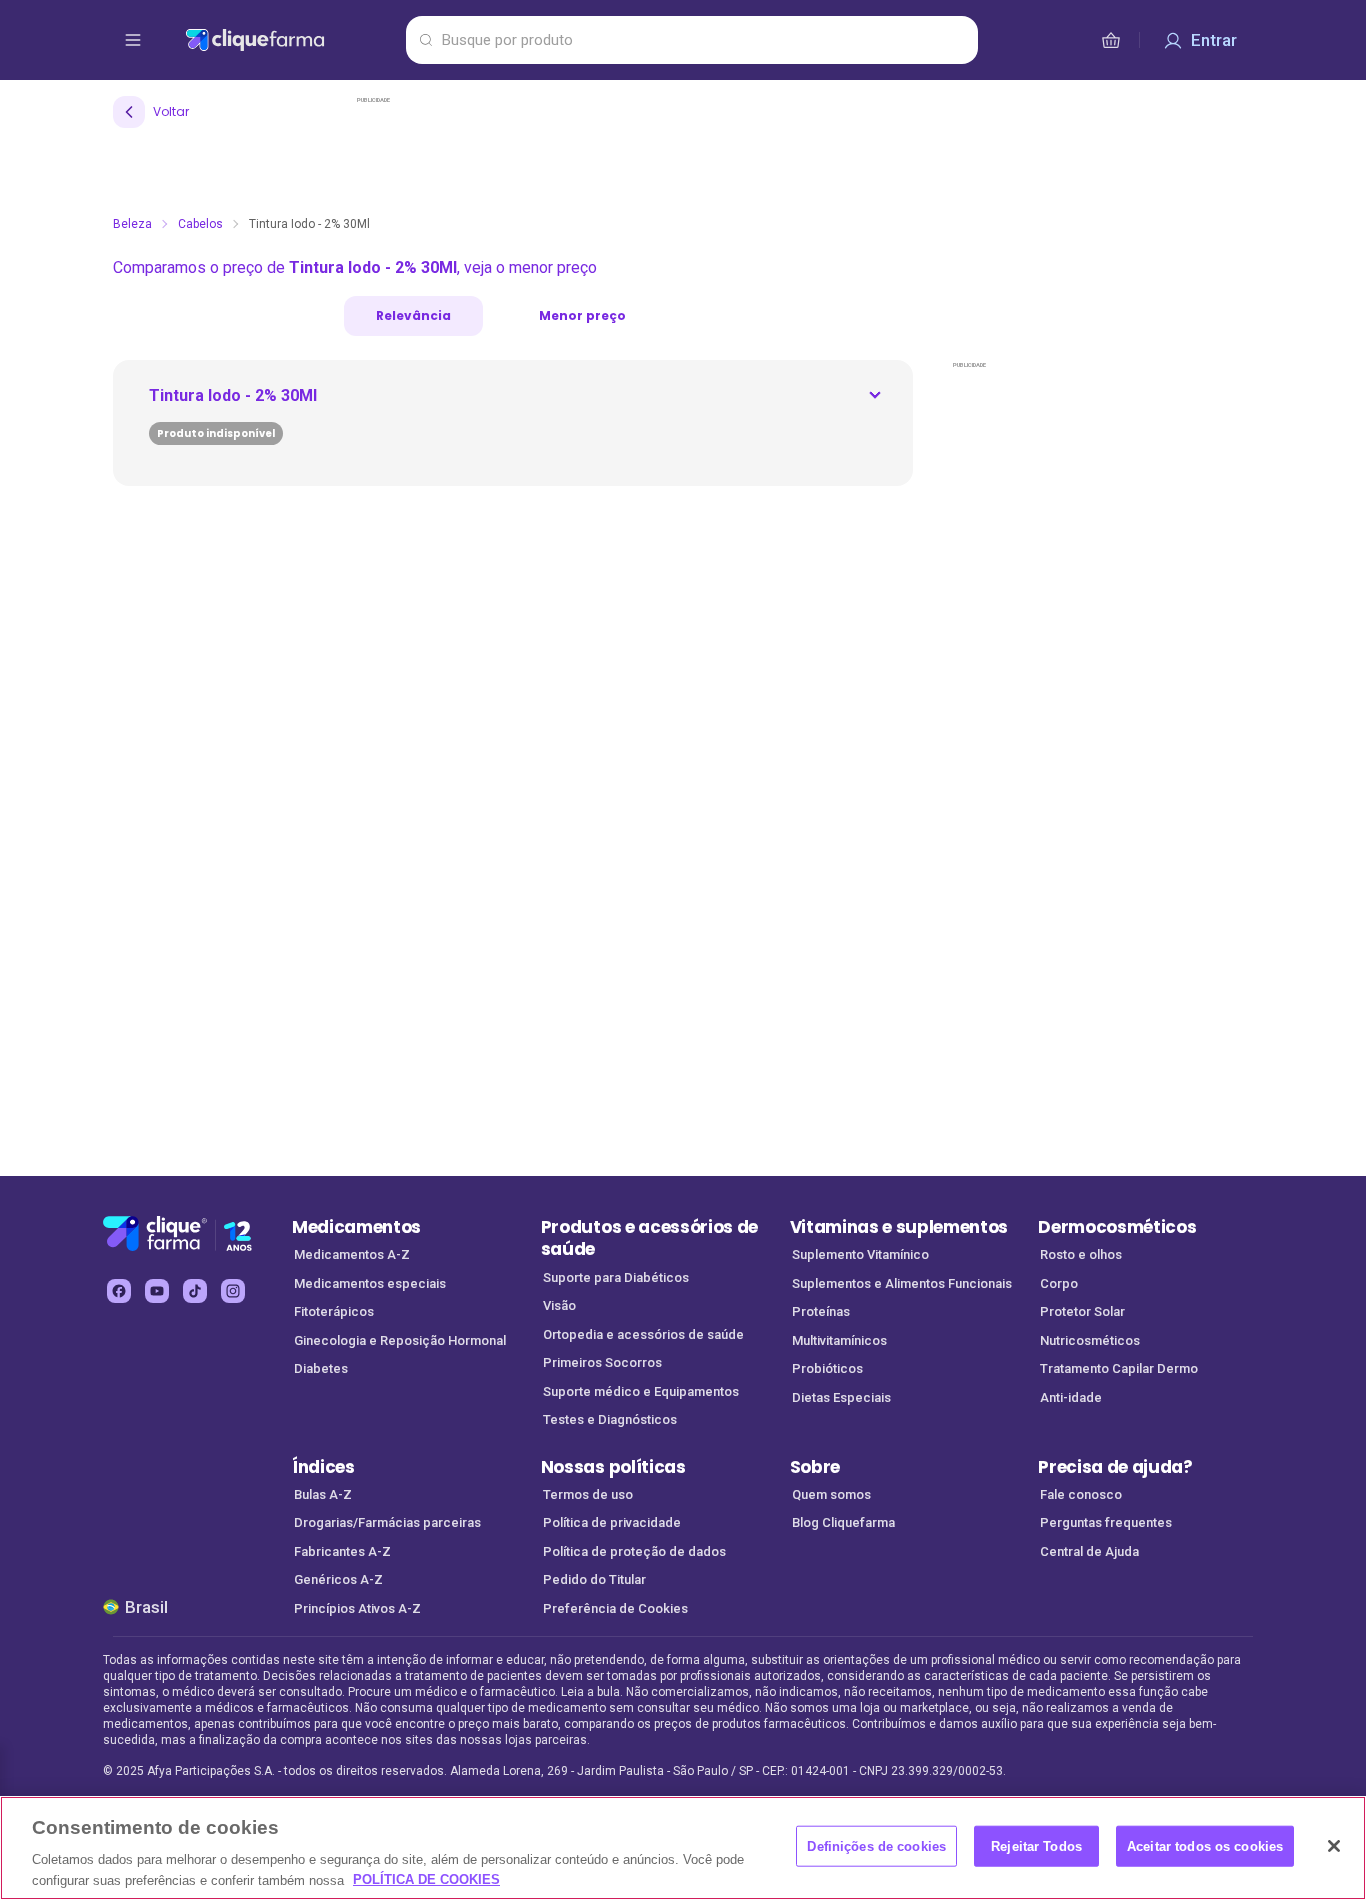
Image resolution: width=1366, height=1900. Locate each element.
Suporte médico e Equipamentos (641, 1391)
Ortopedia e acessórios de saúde (643, 1334)
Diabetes (321, 1368)
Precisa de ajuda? (1115, 1467)
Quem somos (831, 1494)
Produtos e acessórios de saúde (649, 1238)
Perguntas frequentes (1106, 1522)
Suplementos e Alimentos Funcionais (902, 1283)
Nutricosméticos (1090, 1340)
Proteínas (821, 1311)
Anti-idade (1071, 1397)
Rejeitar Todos (1036, 1846)
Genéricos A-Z (338, 1579)
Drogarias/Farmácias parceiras (387, 1522)
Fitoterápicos (334, 1311)
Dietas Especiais (841, 1397)
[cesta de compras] (1111, 40)
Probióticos (827, 1368)
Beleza (132, 224)
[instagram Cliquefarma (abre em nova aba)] (233, 1291)
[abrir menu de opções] (133, 40)
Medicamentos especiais (370, 1283)
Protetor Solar (1082, 1311)
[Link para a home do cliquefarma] (291, 40)
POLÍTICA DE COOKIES (426, 1879)
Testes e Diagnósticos (610, 1419)
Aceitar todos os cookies (1205, 1846)
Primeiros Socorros (602, 1362)
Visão (559, 1305)
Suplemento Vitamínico (860, 1254)
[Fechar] (1334, 1846)
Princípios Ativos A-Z (357, 1608)
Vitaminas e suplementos (899, 1227)
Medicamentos (356, 1227)
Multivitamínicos (839, 1340)
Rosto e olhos (1081, 1254)
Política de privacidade (612, 1522)
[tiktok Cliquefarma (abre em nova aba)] (195, 1291)
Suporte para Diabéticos (616, 1277)
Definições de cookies (876, 1846)
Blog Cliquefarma (843, 1522)
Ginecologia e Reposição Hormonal (400, 1340)
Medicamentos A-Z (352, 1254)
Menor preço (582, 315)
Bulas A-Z (323, 1494)
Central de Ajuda (1089, 1551)
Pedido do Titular (594, 1579)
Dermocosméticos (1117, 1227)
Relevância (413, 315)
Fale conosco (1081, 1494)
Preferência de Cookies (615, 1608)
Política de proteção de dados (634, 1551)
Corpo (1059, 1283)
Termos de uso (588, 1494)
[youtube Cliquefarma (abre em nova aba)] (157, 1291)
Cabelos (200, 224)
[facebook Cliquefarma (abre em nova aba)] (119, 1291)
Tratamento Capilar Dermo (1119, 1368)
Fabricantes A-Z (342, 1551)
